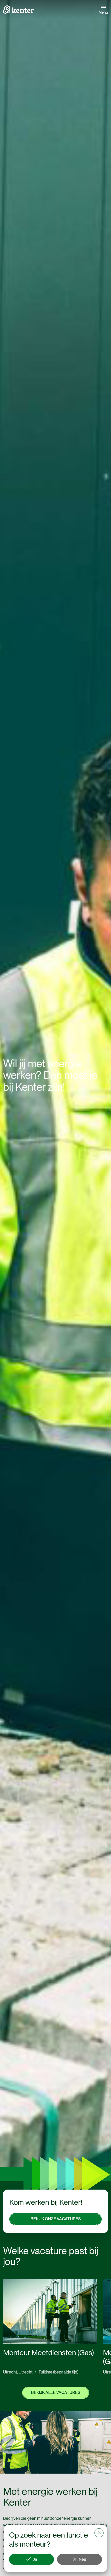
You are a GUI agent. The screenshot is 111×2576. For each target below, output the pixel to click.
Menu (103, 12)
